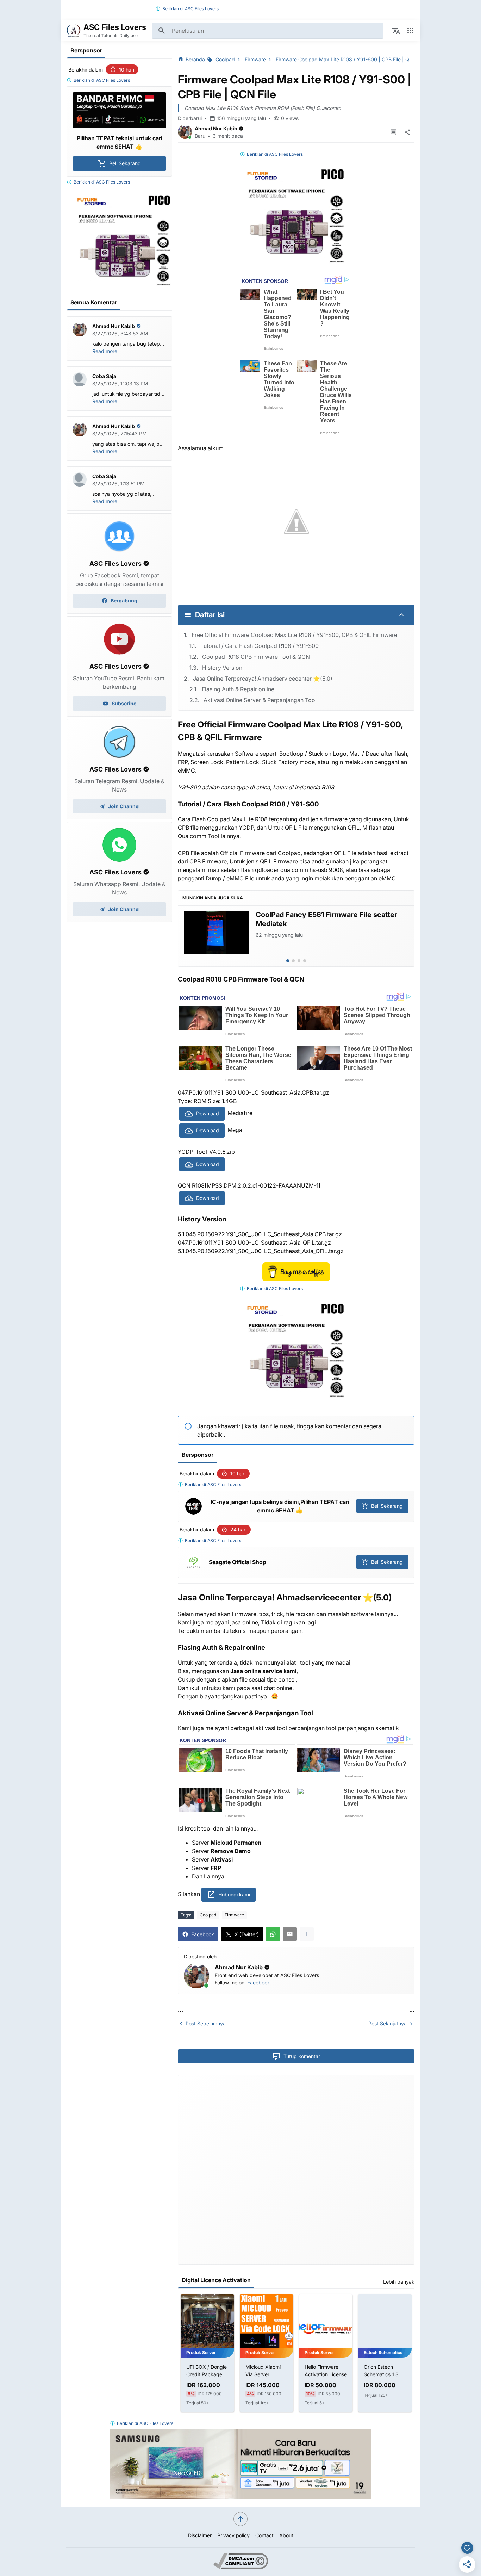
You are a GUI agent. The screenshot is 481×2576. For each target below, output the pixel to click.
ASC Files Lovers (202, 9)
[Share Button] (407, 132)
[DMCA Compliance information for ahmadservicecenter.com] (241, 2567)
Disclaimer (200, 2535)
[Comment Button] (393, 132)
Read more (105, 351)
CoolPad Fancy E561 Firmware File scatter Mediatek (326, 919)
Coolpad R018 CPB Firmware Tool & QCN (256, 657)
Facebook (259, 1983)
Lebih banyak (399, 2282)
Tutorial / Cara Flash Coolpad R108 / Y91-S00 (260, 646)
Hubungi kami (234, 1894)
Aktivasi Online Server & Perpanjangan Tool (260, 700)
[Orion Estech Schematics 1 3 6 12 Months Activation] (326, 2321)
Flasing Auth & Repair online (238, 689)
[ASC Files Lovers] (74, 31)
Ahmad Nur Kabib (216, 128)
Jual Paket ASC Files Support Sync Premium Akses (382, 2371)
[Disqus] (296, 2169)
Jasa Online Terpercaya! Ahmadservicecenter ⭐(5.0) (263, 679)
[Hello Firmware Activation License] (267, 2321)
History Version (222, 668)
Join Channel (124, 806)
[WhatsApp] (273, 1934)
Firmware (234, 1915)
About (286, 2535)
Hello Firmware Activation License (267, 2371)
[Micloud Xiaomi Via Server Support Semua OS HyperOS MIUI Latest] (207, 2321)
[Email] (290, 1934)
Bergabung (124, 600)
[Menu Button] (410, 31)
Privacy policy (233, 2535)
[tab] (288, 961)
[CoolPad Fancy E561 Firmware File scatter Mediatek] (216, 933)
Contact (264, 2535)
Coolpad (208, 1915)
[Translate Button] (396, 31)
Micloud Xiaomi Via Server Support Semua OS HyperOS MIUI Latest (207, 2371)
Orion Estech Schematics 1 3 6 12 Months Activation (324, 2371)
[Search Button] (162, 31)
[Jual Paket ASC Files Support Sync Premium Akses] (385, 2321)
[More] (307, 1934)
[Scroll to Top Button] (241, 2519)
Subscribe (124, 703)
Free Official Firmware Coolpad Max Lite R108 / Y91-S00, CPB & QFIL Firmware (294, 635)
